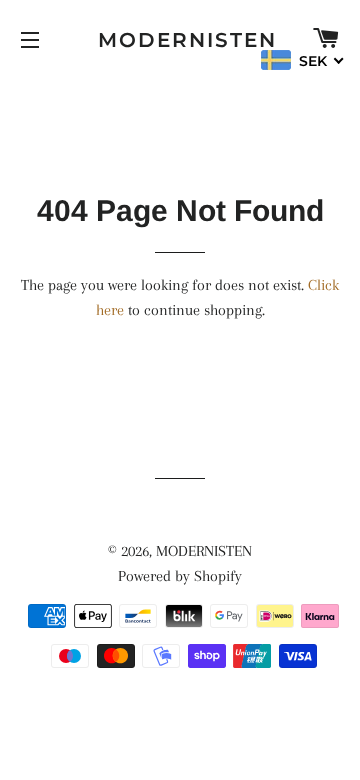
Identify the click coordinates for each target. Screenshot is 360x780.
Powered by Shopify (180, 576)
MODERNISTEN (180, 40)
